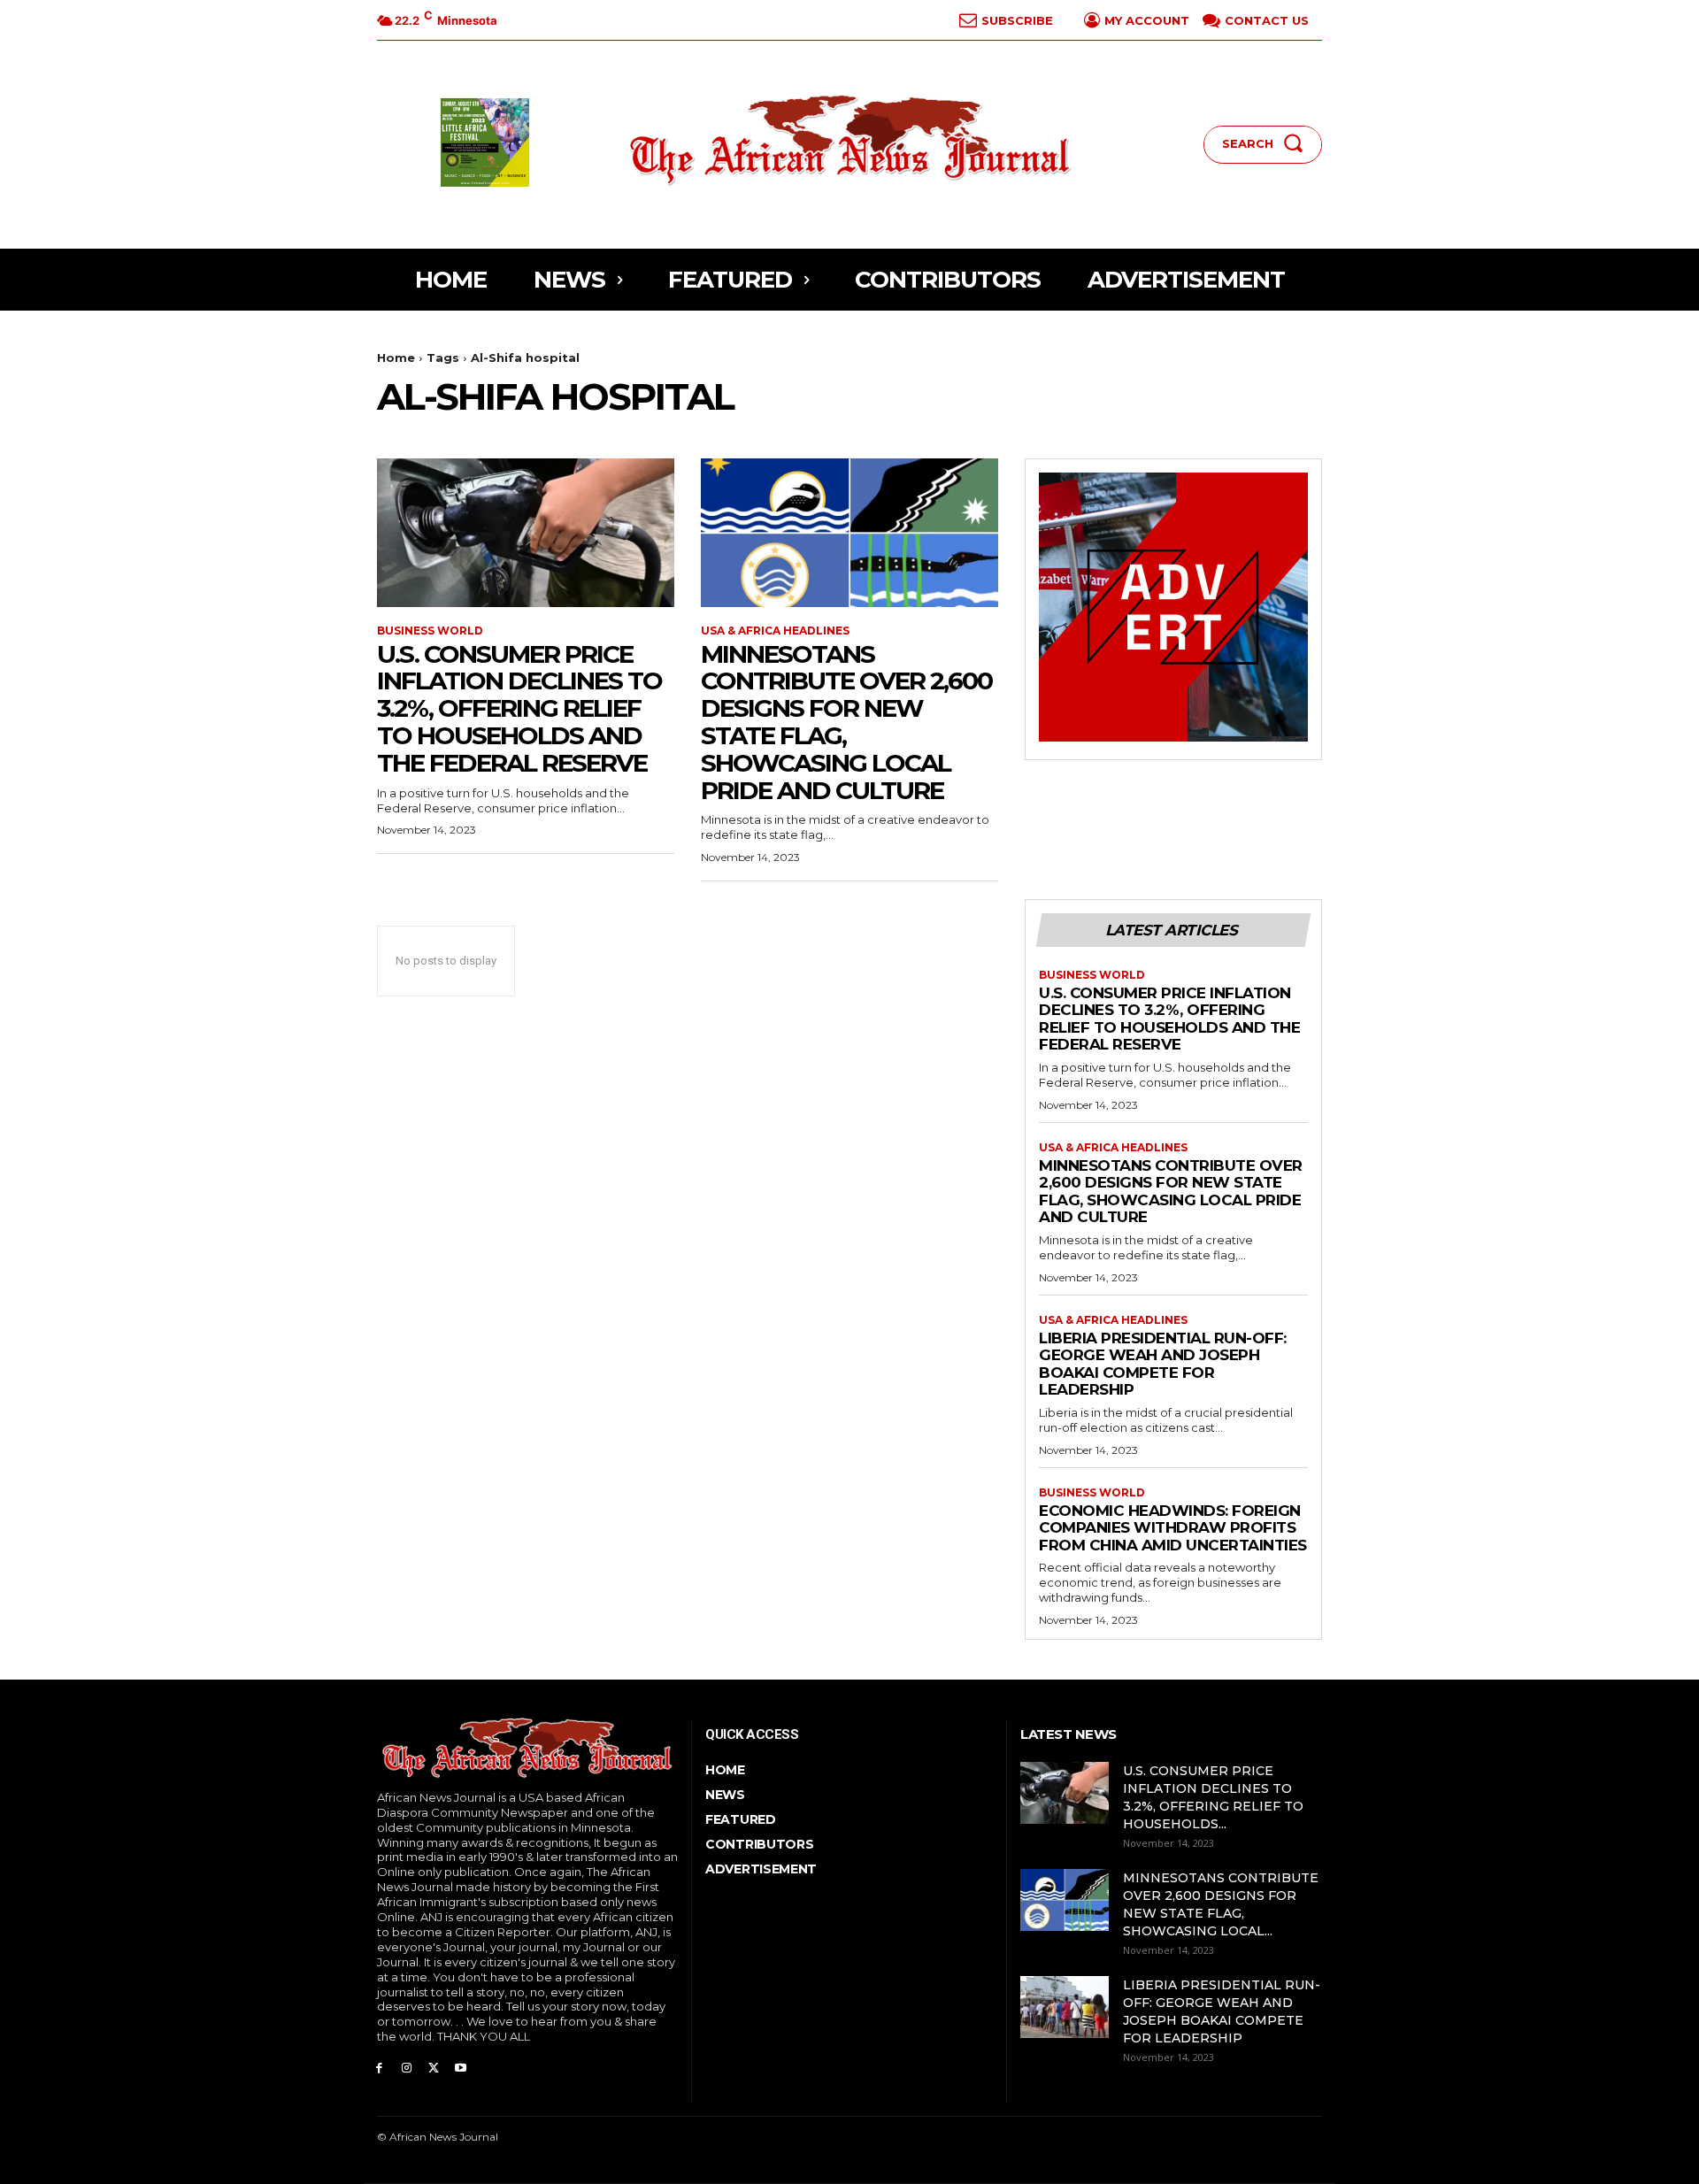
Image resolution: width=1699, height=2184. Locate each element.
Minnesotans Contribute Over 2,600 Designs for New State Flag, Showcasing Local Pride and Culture (846, 722)
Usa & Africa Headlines (775, 631)
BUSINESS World (430, 631)
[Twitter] (434, 2067)
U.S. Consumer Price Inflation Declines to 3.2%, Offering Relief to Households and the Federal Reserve (519, 708)
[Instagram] (407, 2067)
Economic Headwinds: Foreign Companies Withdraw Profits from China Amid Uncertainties (1173, 1528)
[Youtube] (461, 2067)
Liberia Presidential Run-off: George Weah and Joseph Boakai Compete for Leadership (1163, 1364)
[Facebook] (379, 2067)
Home (396, 358)
